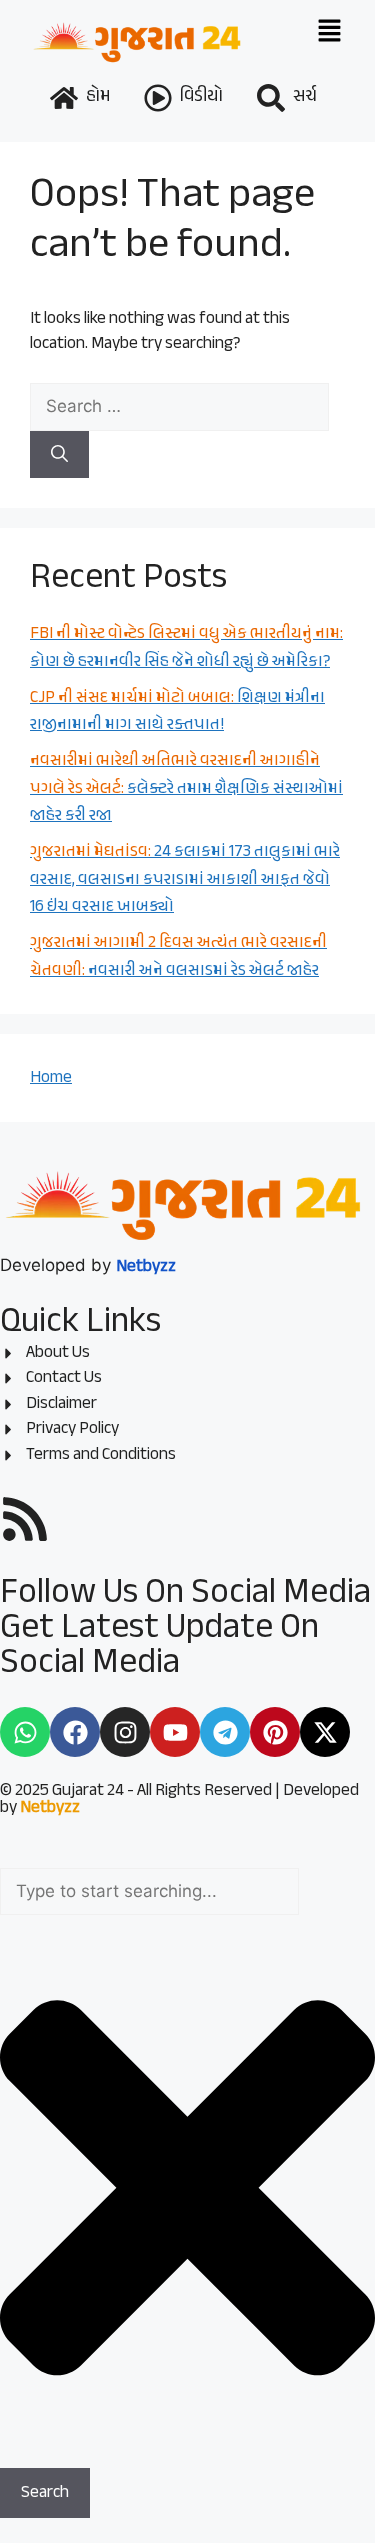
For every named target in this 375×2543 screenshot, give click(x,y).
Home (51, 1078)
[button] (329, 31)
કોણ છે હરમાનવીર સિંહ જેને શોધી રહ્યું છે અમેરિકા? (186, 648)
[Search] (59, 455)
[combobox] (149, 1892)
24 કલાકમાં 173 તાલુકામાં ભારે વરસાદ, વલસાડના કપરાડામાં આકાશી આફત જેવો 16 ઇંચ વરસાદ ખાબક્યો (185, 879)
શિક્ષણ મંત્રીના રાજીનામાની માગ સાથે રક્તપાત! (177, 712)
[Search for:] (179, 406)
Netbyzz (50, 1808)
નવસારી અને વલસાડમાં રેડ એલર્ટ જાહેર (178, 957)
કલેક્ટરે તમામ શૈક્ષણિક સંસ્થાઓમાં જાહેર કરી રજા (186, 788)
